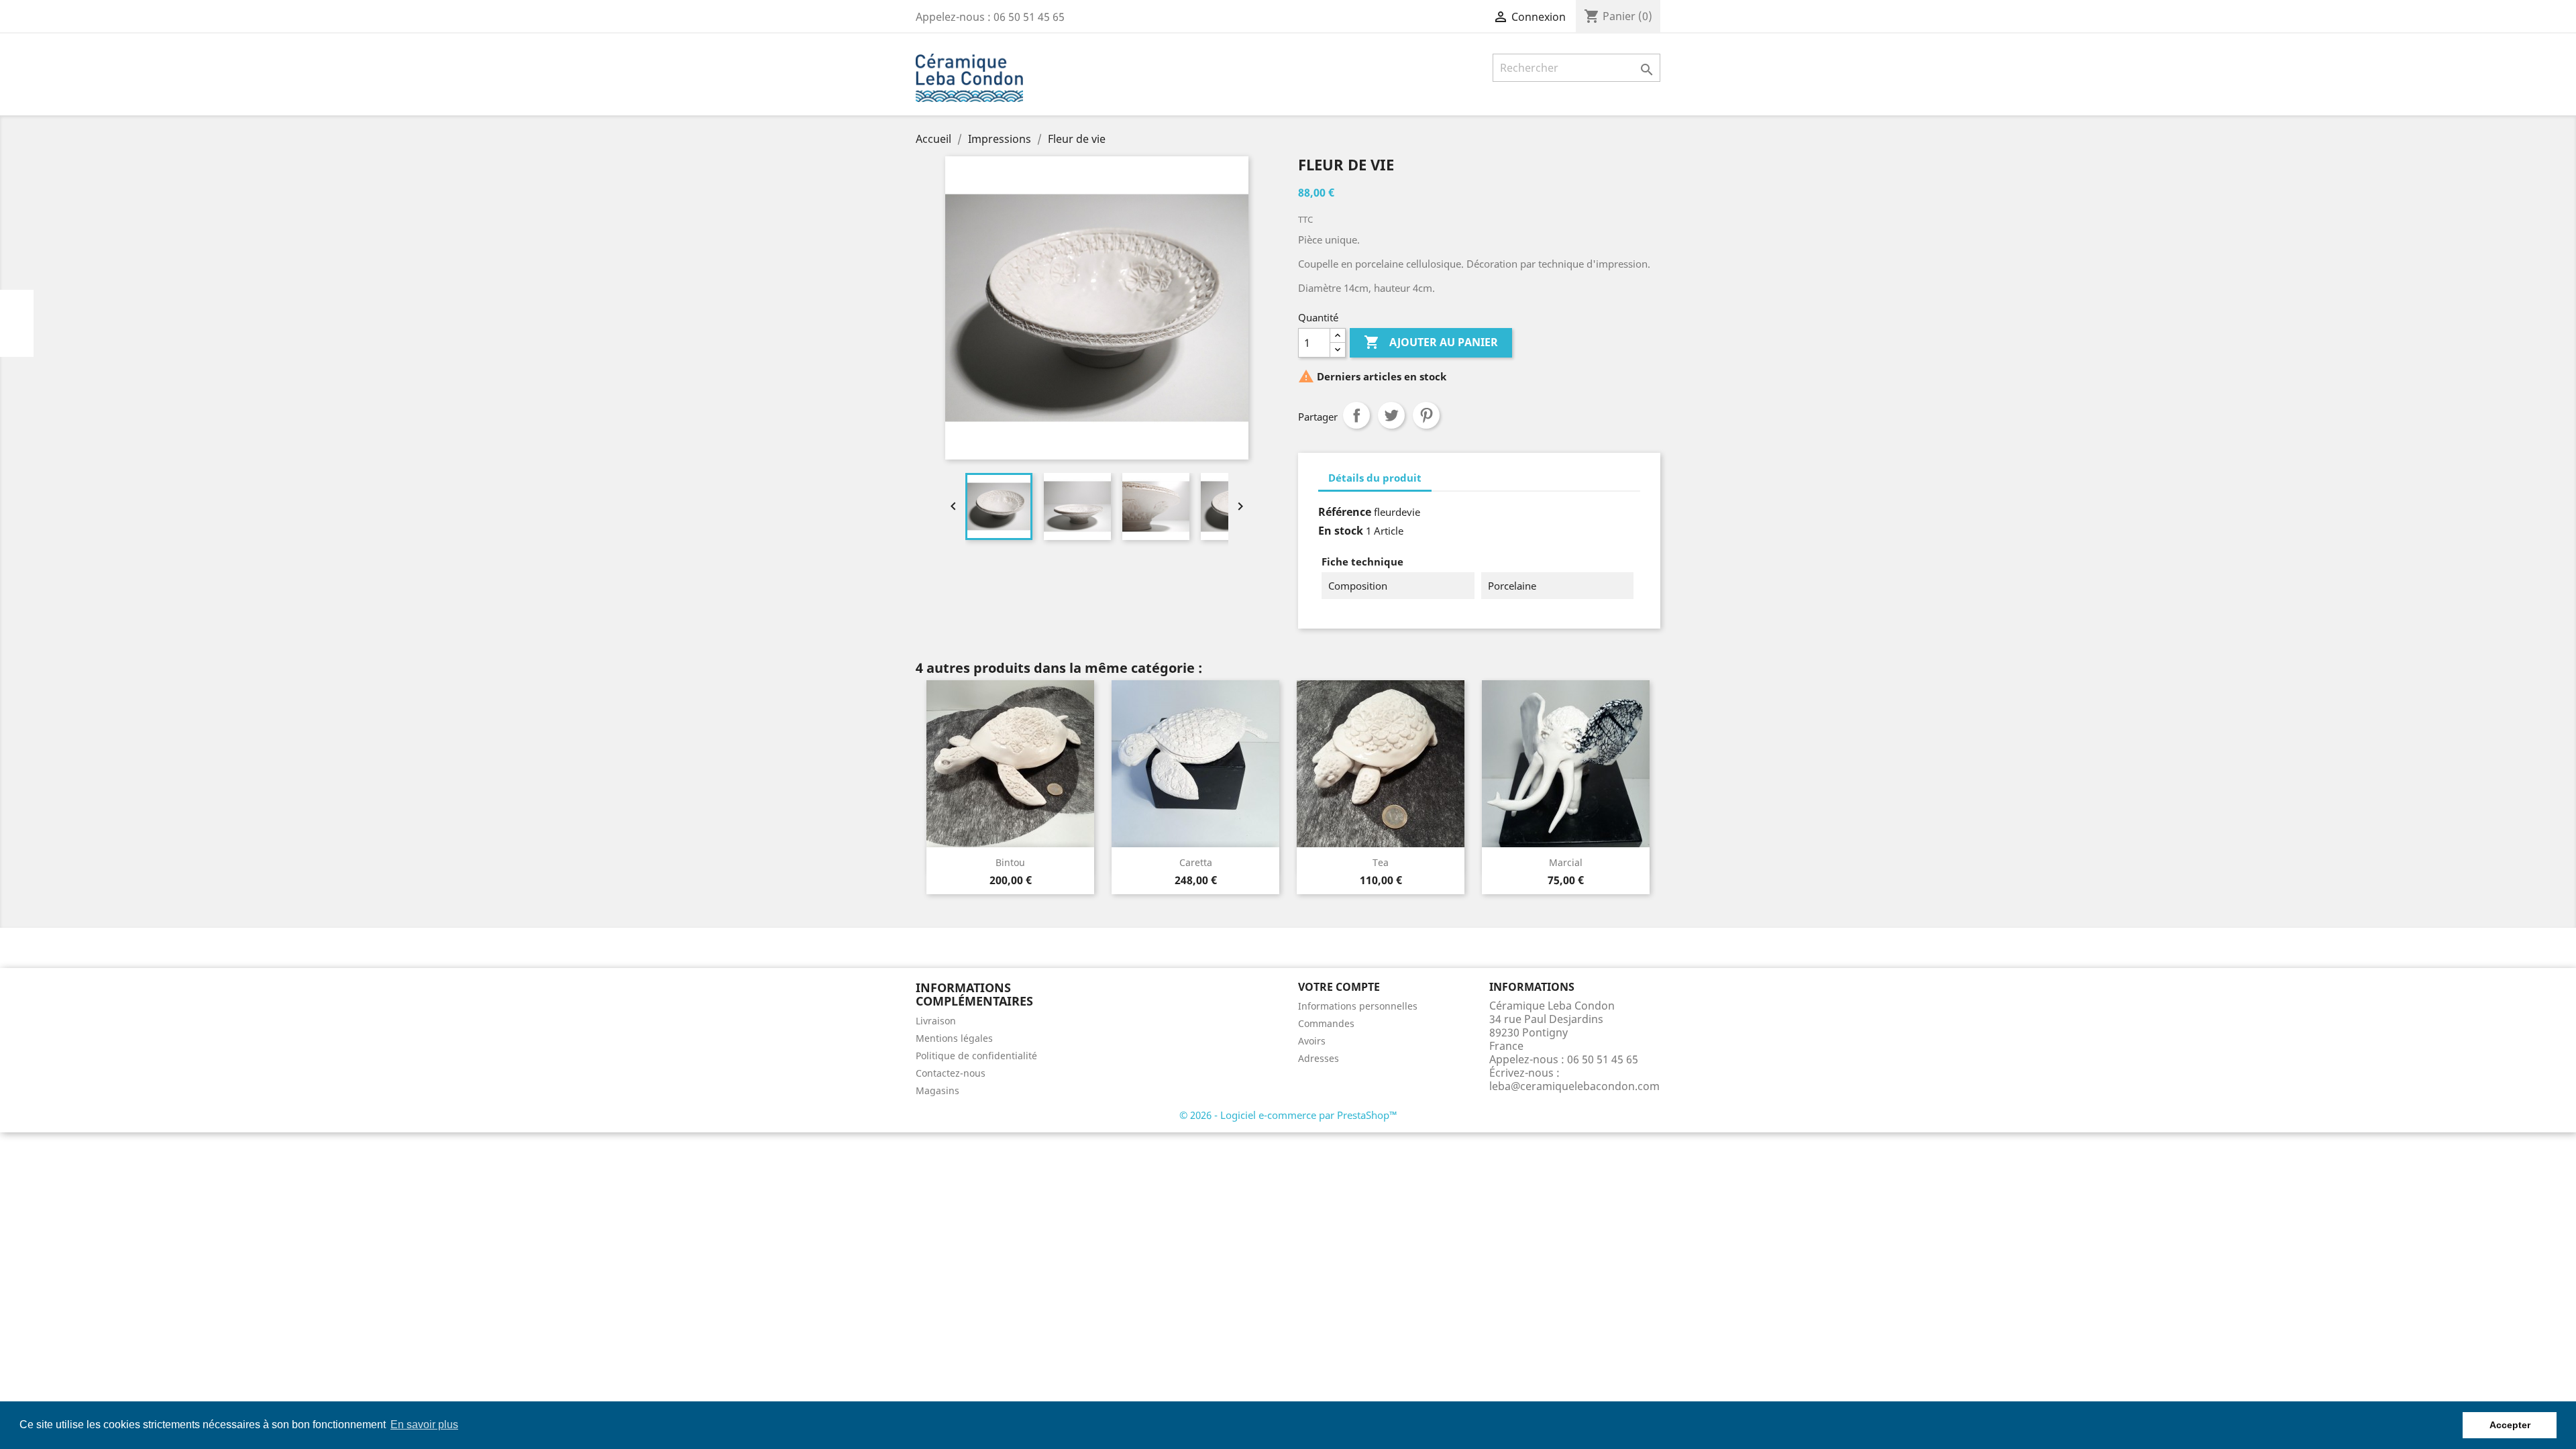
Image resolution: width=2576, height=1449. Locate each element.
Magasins (937, 1090)
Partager (1356, 415)
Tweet (1391, 415)
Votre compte (1339, 987)
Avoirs (1312, 1041)
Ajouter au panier (1431, 342)
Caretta (1196, 862)
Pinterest (1426, 415)
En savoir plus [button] (424, 1425)
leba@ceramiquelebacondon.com (1574, 1086)
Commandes (1326, 1023)
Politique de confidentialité (976, 1056)
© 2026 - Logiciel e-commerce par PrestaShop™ (1288, 1115)
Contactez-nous (951, 1073)
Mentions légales (954, 1038)
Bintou (1010, 862)
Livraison (936, 1021)
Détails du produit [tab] (1375, 478)
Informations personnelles (1358, 1006)
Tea (1381, 862)
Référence (1345, 512)
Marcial (1566, 862)
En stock (1341, 531)
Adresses (1319, 1058)
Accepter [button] (2510, 1425)
